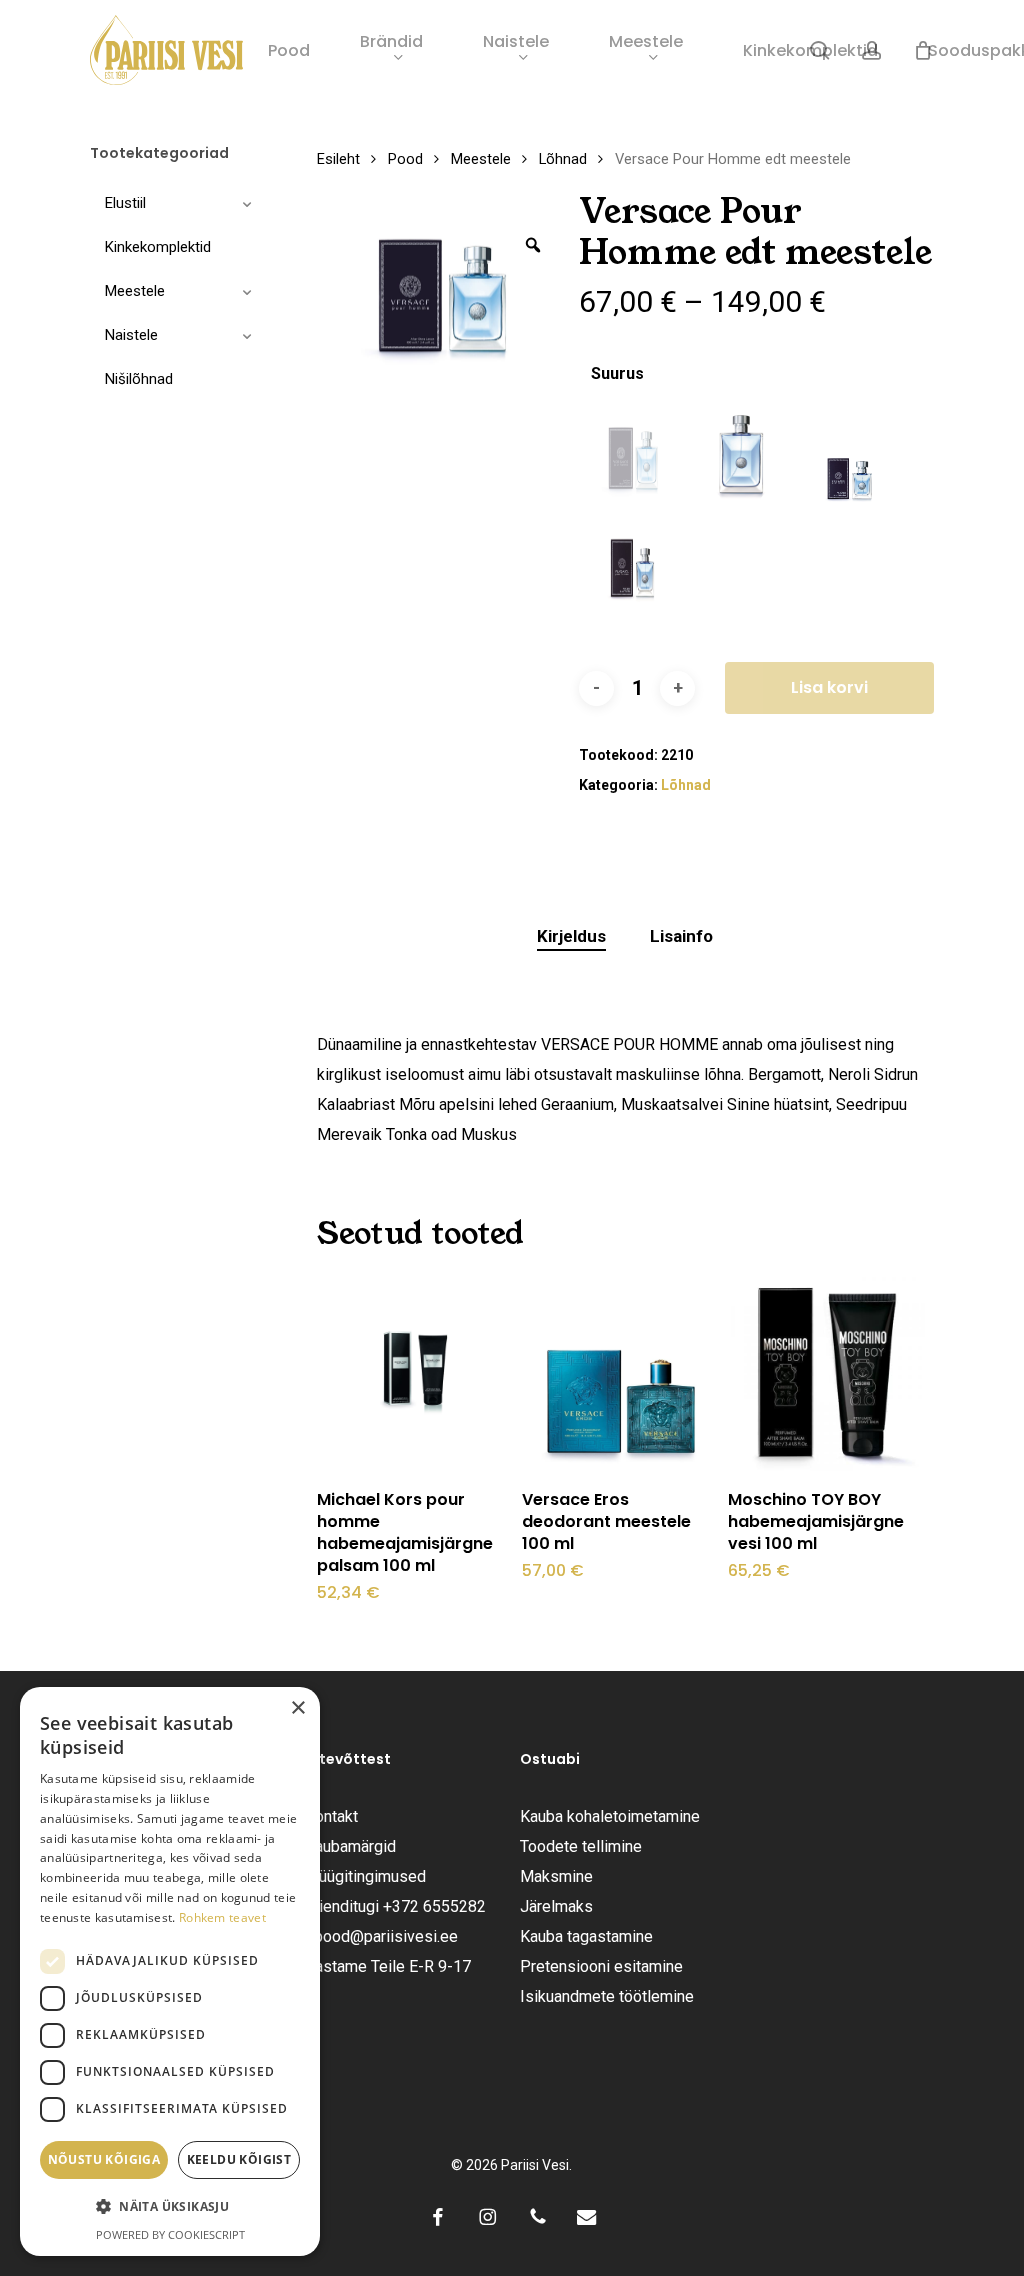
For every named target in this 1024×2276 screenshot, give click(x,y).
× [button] (297, 1708)
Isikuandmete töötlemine (607, 1996)
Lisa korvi (829, 687)
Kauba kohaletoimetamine (610, 1816)
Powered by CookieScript (170, 2234)
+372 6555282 (434, 1906)
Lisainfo (681, 936)
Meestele (481, 159)
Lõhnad (563, 159)
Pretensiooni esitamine (601, 1966)
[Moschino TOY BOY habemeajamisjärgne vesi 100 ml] (827, 1373)
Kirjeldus (571, 936)
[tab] (571, 936)
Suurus (617, 374)
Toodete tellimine (581, 1846)
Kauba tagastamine (586, 1936)
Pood (405, 159)
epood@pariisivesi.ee (381, 1936)
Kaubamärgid (350, 1846)
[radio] (633, 460)
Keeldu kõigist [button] (239, 2159)
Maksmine (556, 1876)
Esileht (338, 159)
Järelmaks (556, 1906)
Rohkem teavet (222, 1917)
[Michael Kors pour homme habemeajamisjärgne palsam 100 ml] (416, 1373)
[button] (170, 2207)
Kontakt (331, 1816)
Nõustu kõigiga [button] (104, 2159)
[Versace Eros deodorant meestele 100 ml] (621, 1373)
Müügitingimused (365, 1876)
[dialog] (170, 1971)
